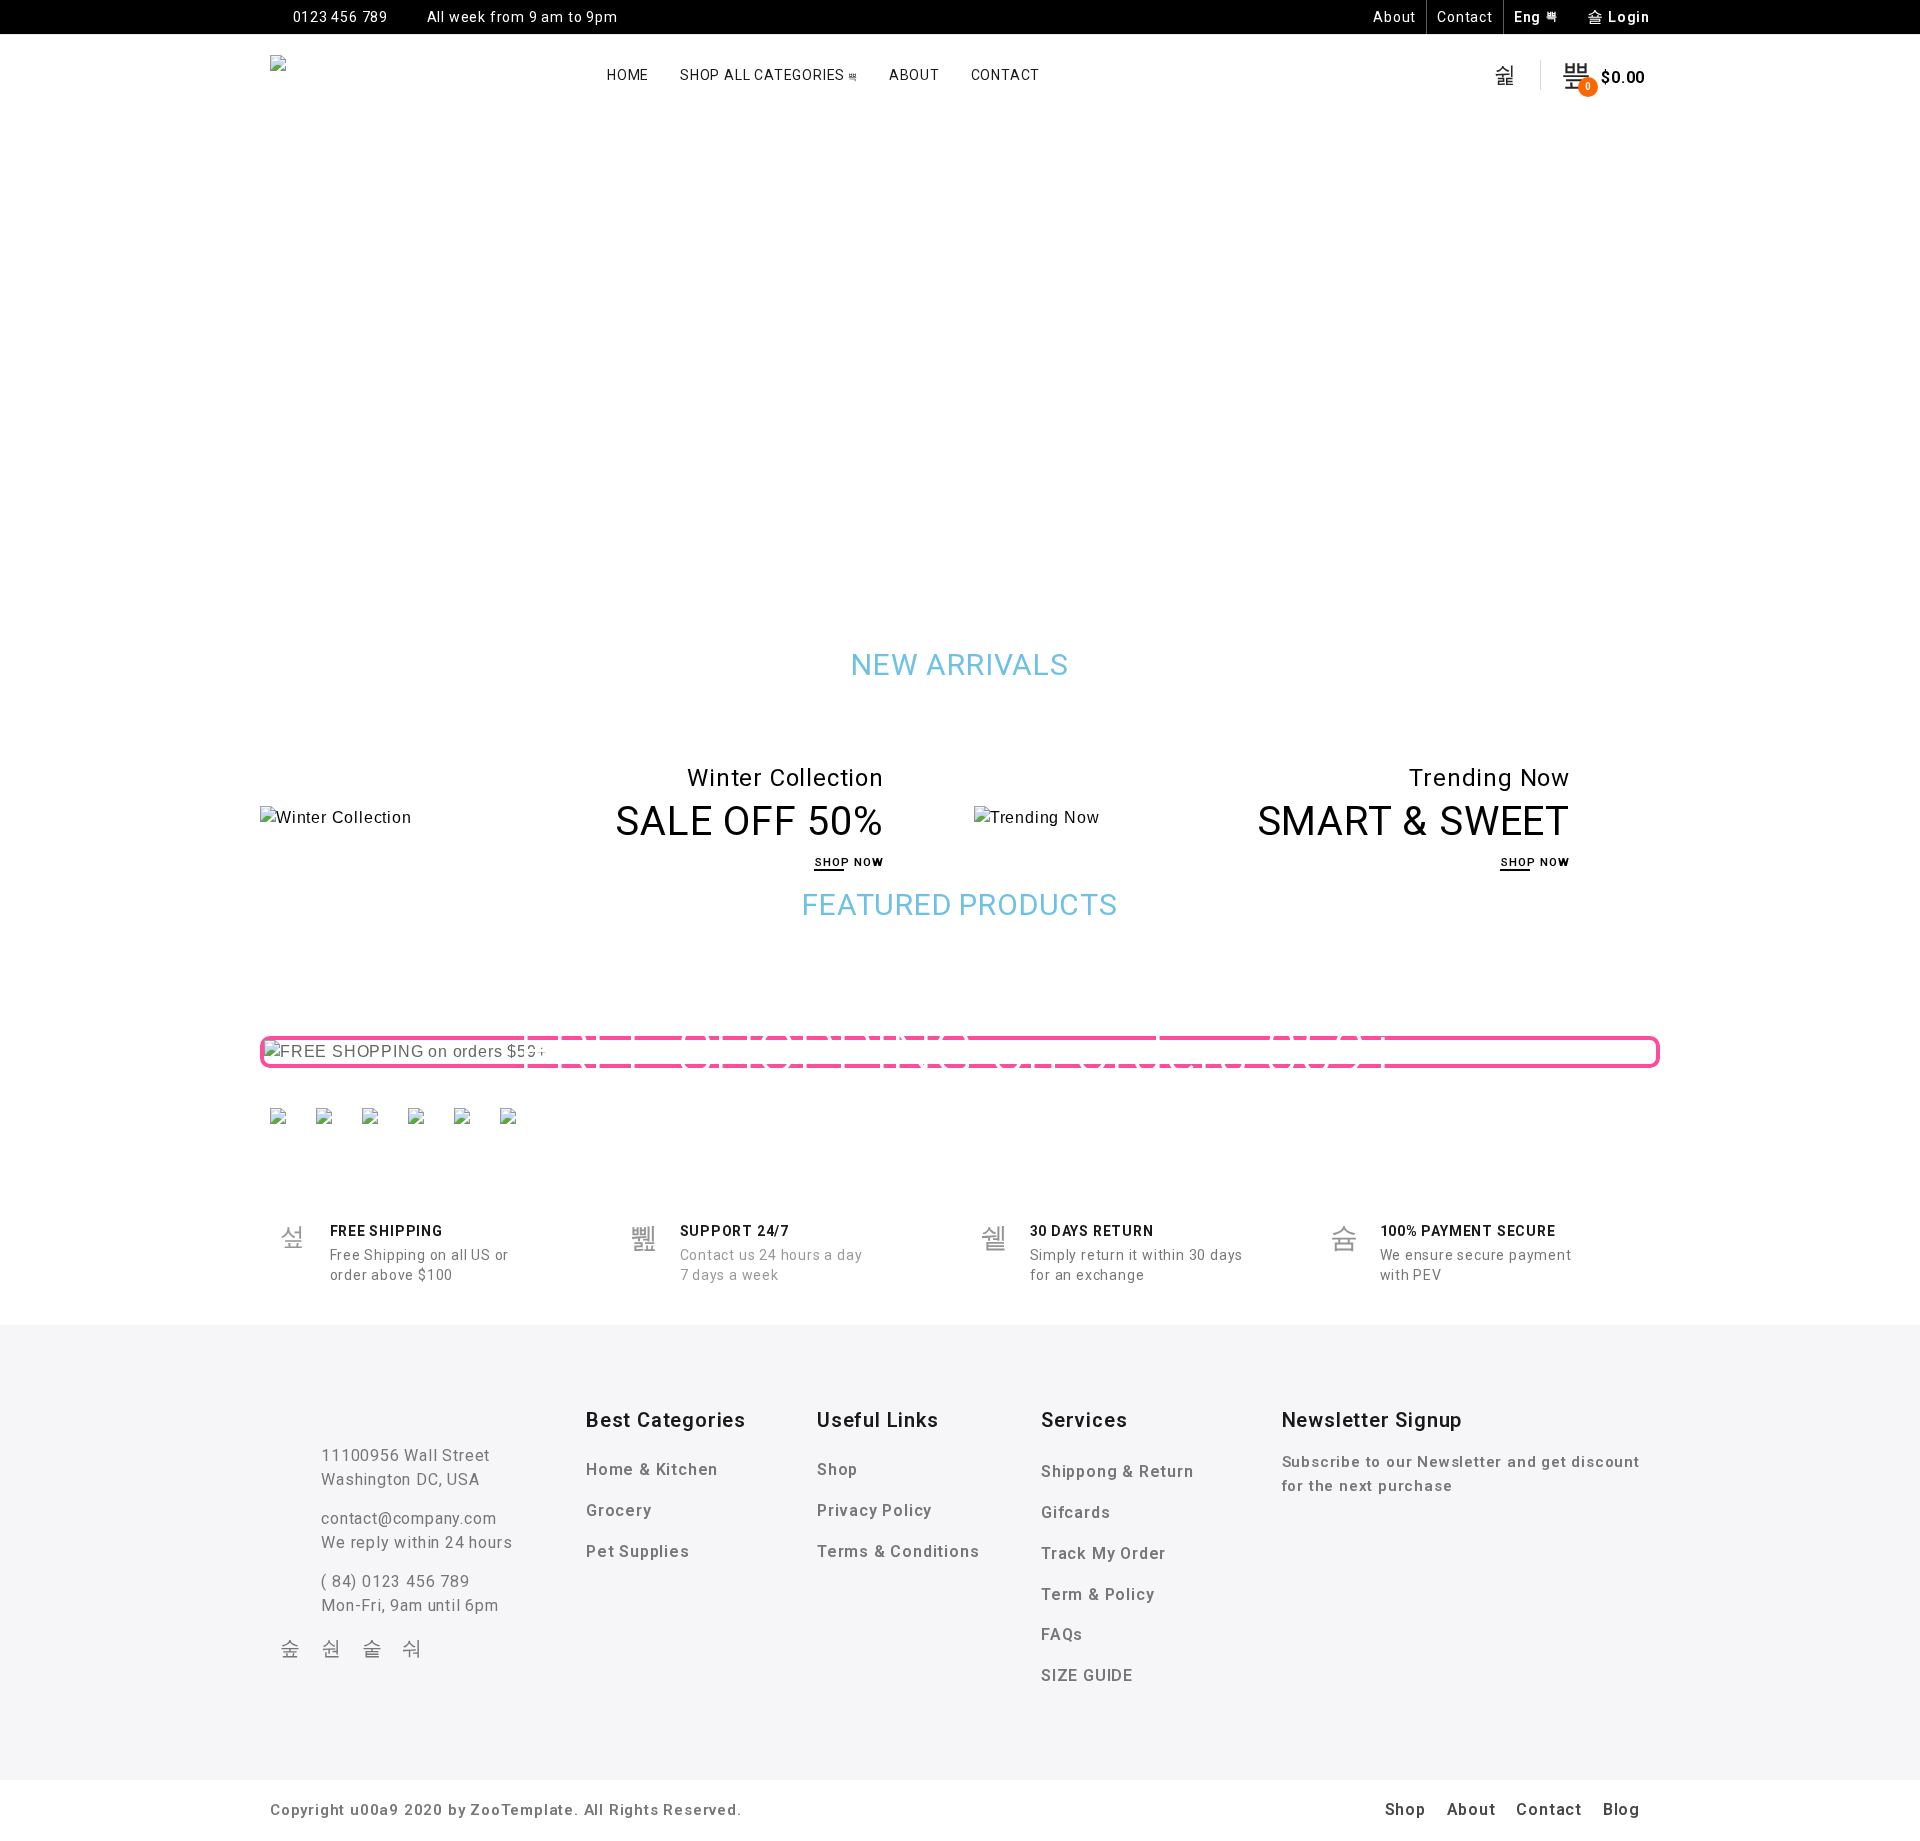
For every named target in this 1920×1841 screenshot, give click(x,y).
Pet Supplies (638, 1551)
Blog (1621, 1809)
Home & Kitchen (652, 1469)
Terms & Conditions (898, 1551)
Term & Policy (1097, 1594)
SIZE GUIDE (1087, 1675)
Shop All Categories (762, 75)
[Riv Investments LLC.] (286, 75)
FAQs (1062, 1634)
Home (628, 75)
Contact (1465, 17)
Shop (837, 1469)
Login (1629, 17)
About (1394, 17)
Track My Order (1103, 1553)
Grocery (619, 1510)
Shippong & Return (1117, 1471)
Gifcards (1075, 1512)
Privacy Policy (874, 1510)
